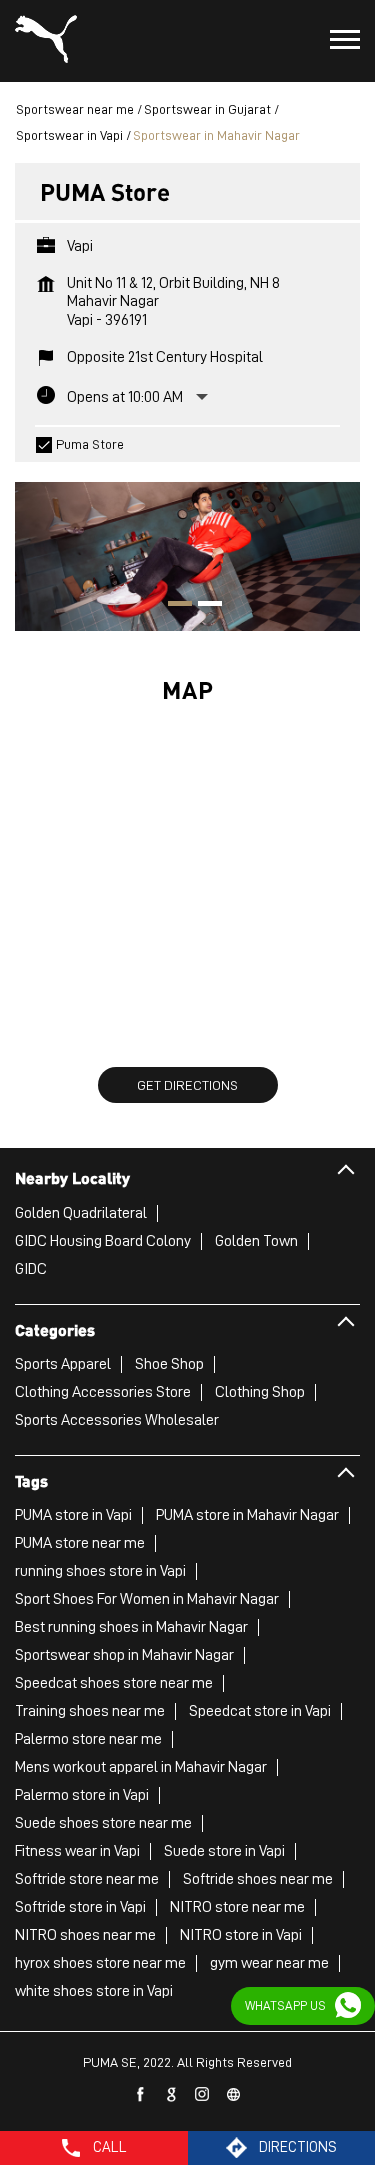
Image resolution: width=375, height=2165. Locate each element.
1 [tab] (173, 606)
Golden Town (256, 1241)
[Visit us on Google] (172, 2095)
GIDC (31, 1269)
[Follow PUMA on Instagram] (203, 2095)
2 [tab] (203, 606)
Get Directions (187, 1085)
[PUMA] (46, 41)
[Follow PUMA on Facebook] (141, 2095)
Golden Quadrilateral (81, 1213)
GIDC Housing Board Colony (103, 1241)
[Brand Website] (234, 2095)
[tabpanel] (187, 547)
